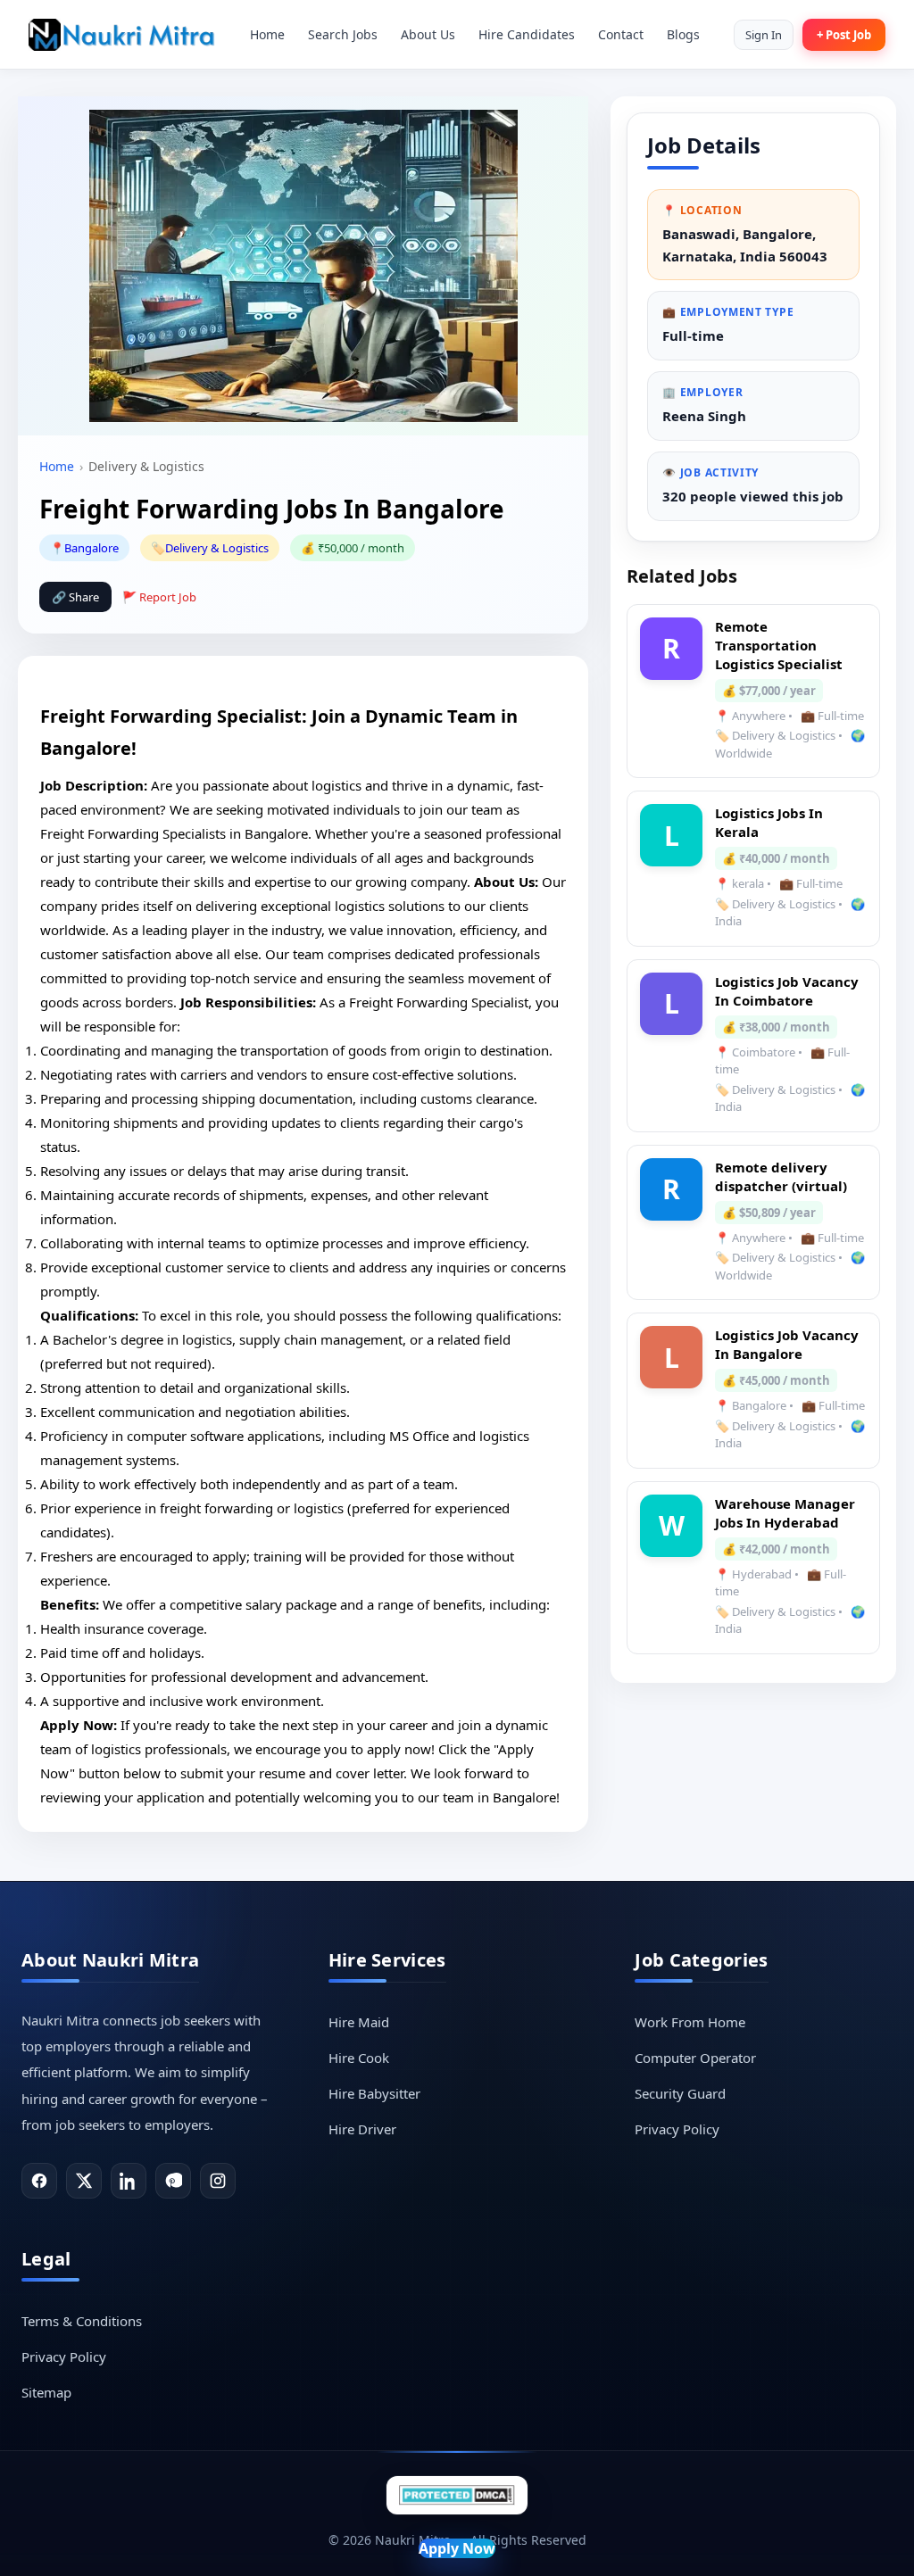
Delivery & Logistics (217, 548)
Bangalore (91, 548)
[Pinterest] (173, 2181)
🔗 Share (75, 597)
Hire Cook (359, 2058)
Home (267, 34)
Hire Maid (359, 2022)
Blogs (683, 34)
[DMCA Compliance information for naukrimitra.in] (457, 2495)
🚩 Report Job (159, 597)
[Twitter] (84, 2181)
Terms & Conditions (82, 2321)
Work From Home (690, 2022)
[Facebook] (39, 2181)
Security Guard (680, 2093)
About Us (428, 34)
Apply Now (457, 2548)
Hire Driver (362, 2129)
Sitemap (46, 2392)
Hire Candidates (527, 34)
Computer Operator (695, 2058)
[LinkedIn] (129, 2181)
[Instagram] (218, 2181)
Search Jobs (343, 34)
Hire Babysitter (374, 2093)
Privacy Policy (677, 2129)
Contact (621, 34)
